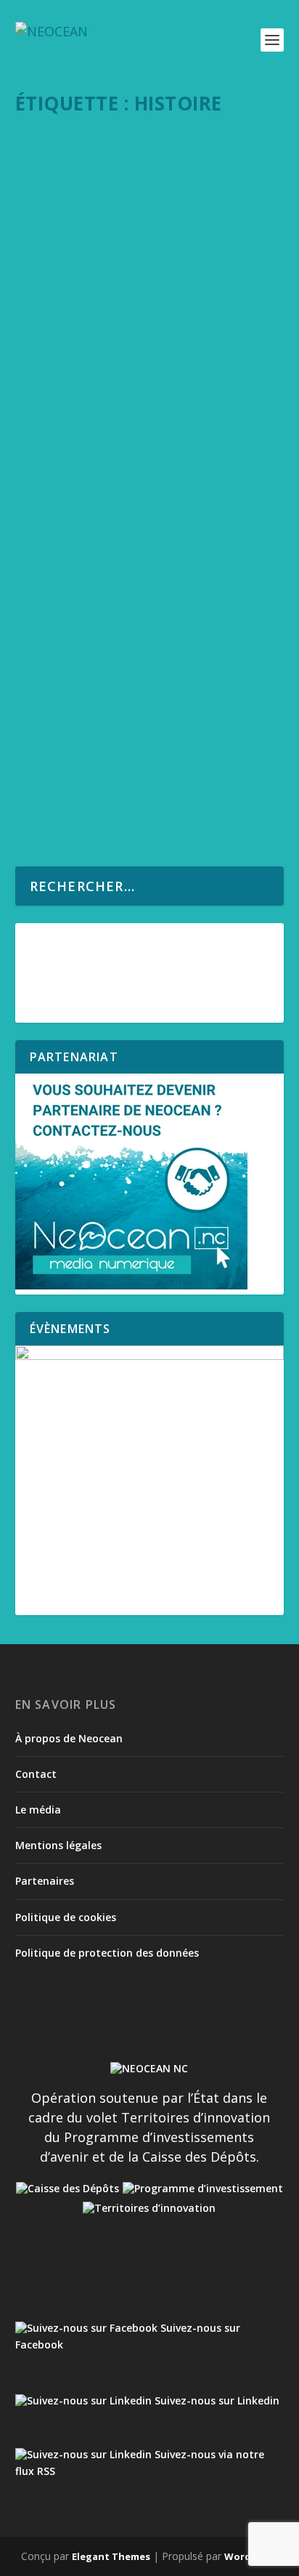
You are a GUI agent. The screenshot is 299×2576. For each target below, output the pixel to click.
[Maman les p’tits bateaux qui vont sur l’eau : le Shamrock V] (151, 156)
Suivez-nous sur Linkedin (216, 2400)
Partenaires (45, 1881)
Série (136, 234)
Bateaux (105, 234)
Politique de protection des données (107, 1953)
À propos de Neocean (69, 1738)
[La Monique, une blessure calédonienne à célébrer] (151, 641)
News (135, 719)
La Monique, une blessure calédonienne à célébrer (115, 690)
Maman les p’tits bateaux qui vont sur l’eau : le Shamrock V (149, 205)
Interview (150, 486)
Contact (36, 1774)
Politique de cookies (66, 1917)
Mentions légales (58, 1845)
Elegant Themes (111, 2556)
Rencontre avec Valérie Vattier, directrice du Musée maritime (138, 458)
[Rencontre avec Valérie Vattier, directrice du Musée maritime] (151, 408)
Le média (38, 1810)
